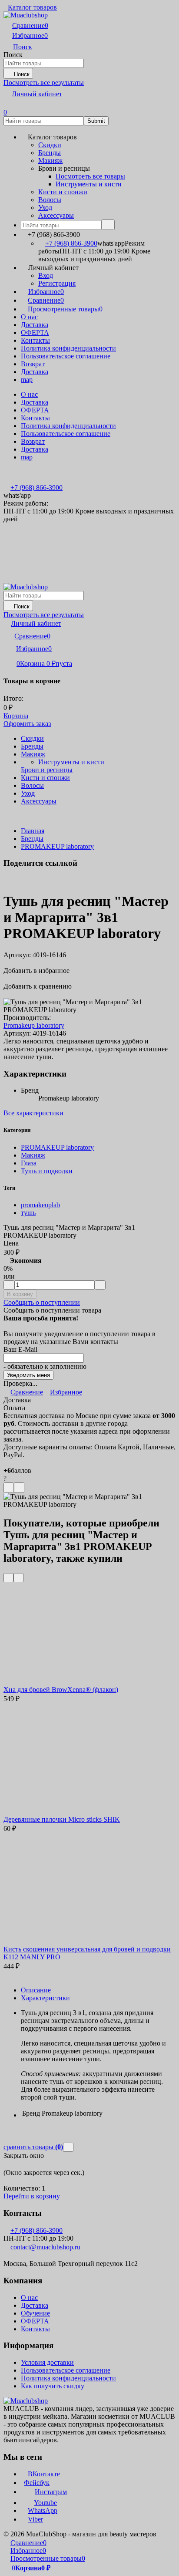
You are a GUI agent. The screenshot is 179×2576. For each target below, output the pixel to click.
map (27, 380)
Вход (46, 275)
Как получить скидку (53, 2386)
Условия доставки (47, 2362)
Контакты (35, 340)
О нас (29, 317)
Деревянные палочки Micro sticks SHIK (62, 1819)
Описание (36, 1990)
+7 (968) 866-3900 (71, 243)
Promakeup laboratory (34, 1025)
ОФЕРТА (35, 333)
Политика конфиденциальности (68, 348)
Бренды (32, 839)
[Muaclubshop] (26, 2401)
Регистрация (57, 283)
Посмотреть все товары (90, 176)
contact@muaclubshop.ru (45, 2247)
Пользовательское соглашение (66, 356)
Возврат (33, 364)
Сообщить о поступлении (42, 1302)
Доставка (35, 325)
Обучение (35, 2313)
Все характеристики (33, 1113)
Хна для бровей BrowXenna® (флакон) (61, 1690)
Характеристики (45, 1998)
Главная (33, 831)
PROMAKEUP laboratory (57, 846)
